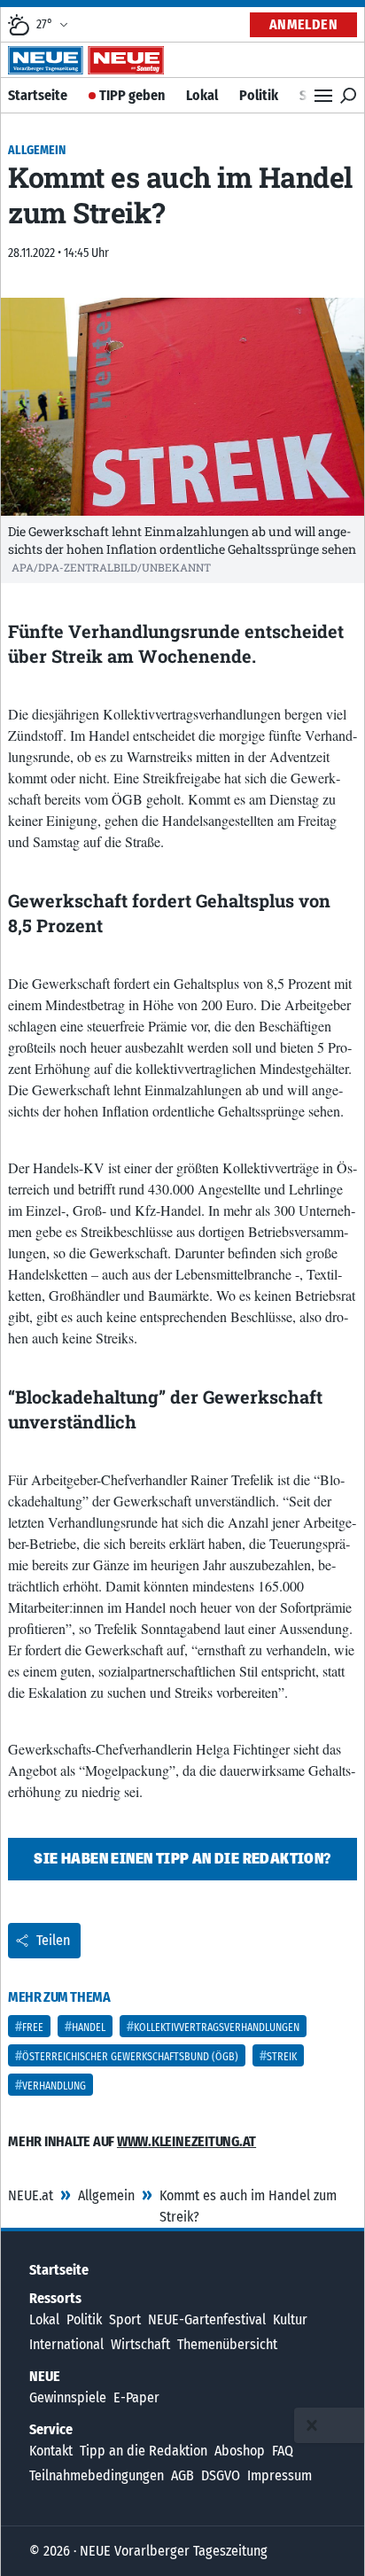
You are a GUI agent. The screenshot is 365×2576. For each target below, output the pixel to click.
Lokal (202, 95)
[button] (312, 2425)
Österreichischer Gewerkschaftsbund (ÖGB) (130, 2057)
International (66, 2344)
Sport (125, 2319)
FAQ (283, 2451)
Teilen (53, 1940)
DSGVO (221, 2475)
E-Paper (136, 2397)
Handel (89, 2027)
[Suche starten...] (348, 96)
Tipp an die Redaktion (144, 2451)
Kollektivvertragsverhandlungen (217, 2027)
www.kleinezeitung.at (186, 2141)
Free (33, 2027)
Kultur (290, 2319)
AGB (182, 2475)
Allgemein (106, 2195)
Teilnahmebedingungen (97, 2475)
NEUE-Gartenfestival (207, 2319)
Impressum (280, 2475)
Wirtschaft (140, 2344)
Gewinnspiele (68, 2397)
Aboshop (240, 2451)
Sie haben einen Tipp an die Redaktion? (182, 1859)
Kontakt (51, 2451)
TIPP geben (132, 95)
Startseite (38, 95)
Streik (282, 2057)
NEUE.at (31, 2195)
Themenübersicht (227, 2344)
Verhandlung (54, 2086)
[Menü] (323, 96)
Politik (259, 95)
